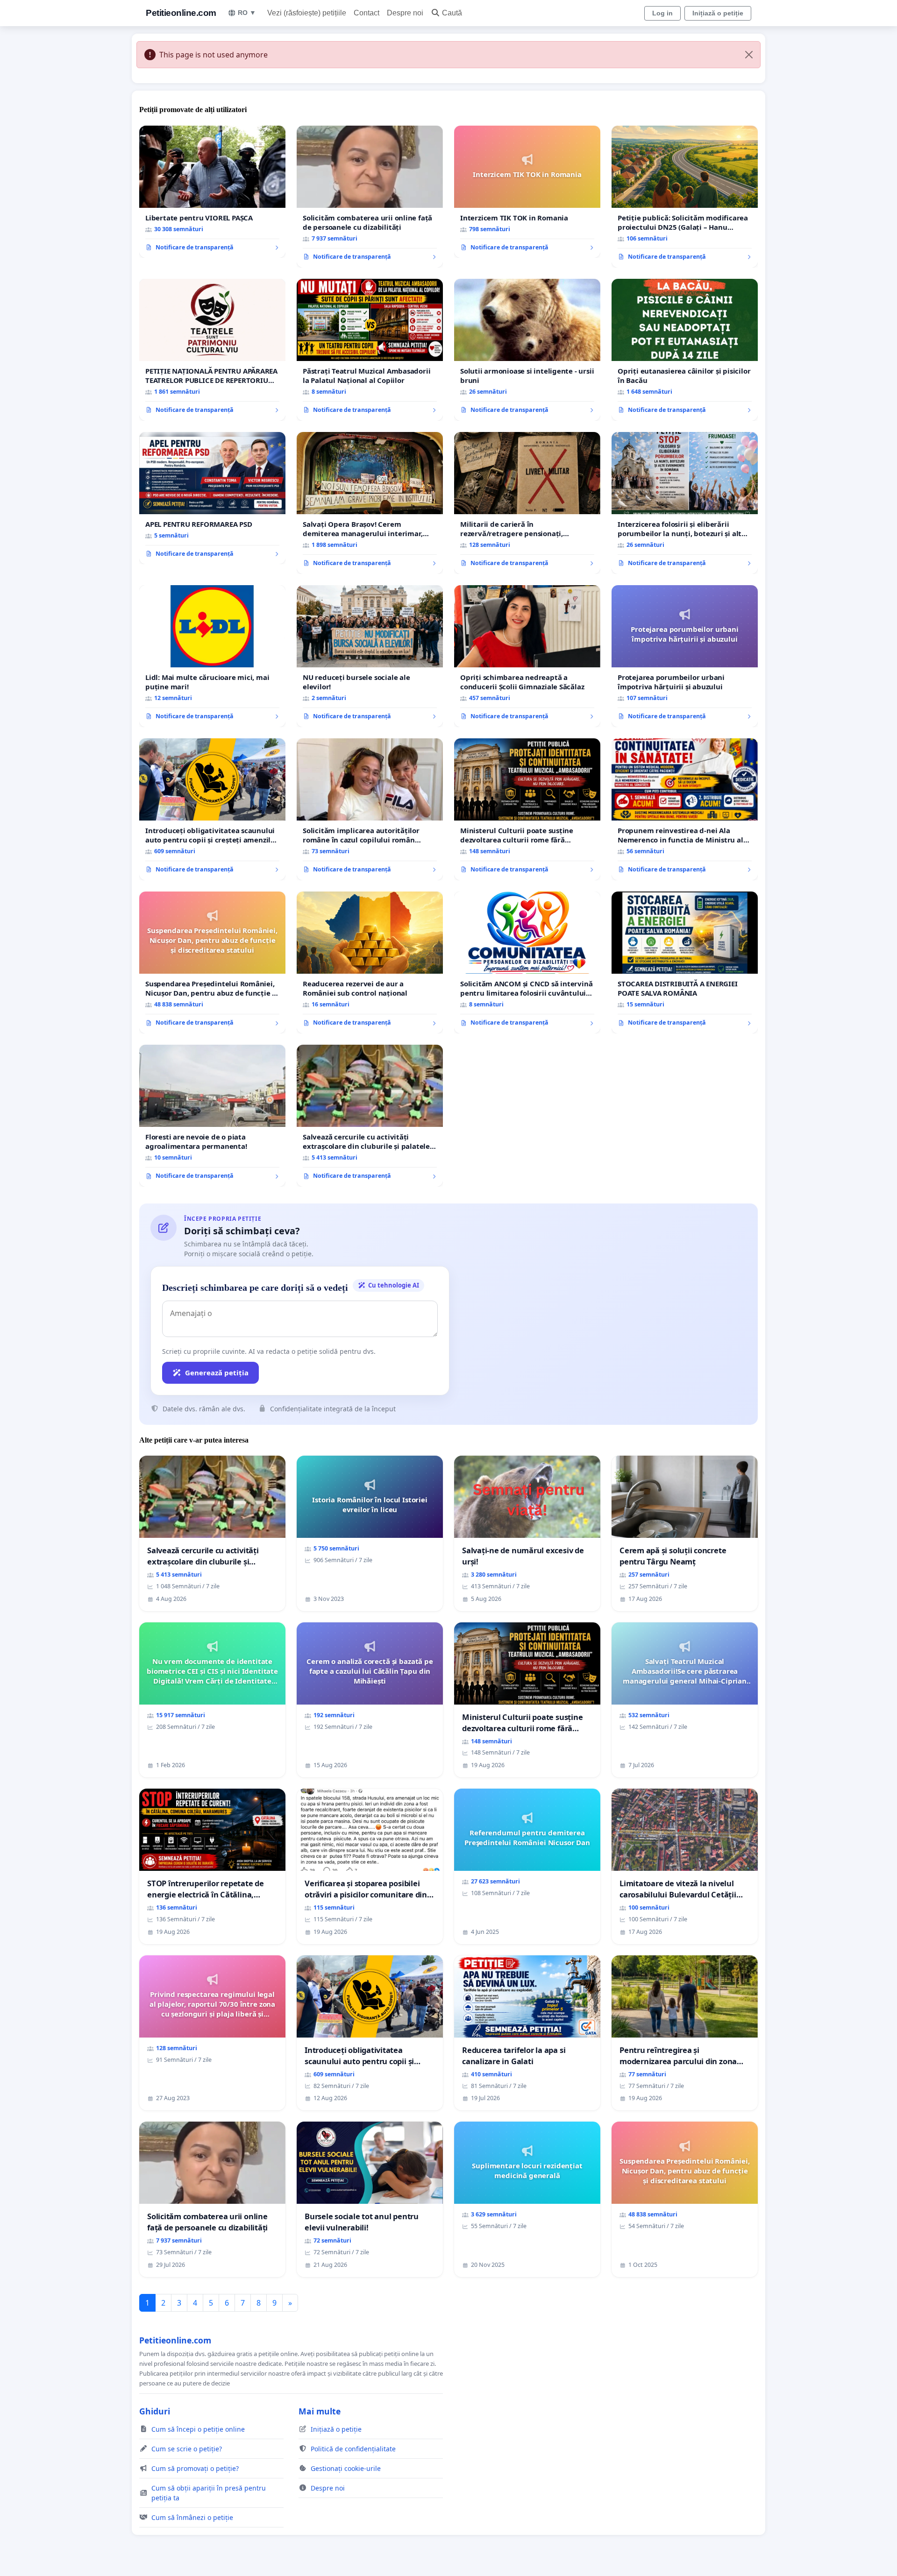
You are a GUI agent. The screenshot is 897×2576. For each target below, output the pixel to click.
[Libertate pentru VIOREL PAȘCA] (212, 192)
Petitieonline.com (181, 13)
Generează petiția (217, 1373)
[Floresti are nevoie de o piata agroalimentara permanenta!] (212, 1116)
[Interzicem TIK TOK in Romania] (527, 192)
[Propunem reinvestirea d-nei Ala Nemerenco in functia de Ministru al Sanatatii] (685, 809)
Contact (367, 13)
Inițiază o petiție (718, 13)
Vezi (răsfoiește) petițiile (307, 13)
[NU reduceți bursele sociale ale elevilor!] (370, 656)
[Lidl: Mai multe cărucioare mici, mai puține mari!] (212, 656)
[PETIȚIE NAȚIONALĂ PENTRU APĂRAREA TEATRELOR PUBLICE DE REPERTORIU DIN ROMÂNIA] (212, 350)
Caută (452, 13)
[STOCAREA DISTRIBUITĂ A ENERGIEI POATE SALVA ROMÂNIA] (685, 962)
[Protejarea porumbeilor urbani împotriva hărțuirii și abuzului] (685, 656)
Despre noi (405, 13)
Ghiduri (155, 2411)
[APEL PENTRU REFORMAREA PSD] (212, 498)
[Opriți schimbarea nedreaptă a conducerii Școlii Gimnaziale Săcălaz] (527, 656)
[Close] (749, 55)
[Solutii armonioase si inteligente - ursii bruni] (527, 350)
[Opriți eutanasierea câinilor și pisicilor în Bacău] (685, 350)
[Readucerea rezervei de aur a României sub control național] (370, 962)
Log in (662, 13)
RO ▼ (247, 13)
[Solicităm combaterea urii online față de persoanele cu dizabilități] (370, 197)
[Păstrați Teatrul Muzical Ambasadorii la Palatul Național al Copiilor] (370, 350)
